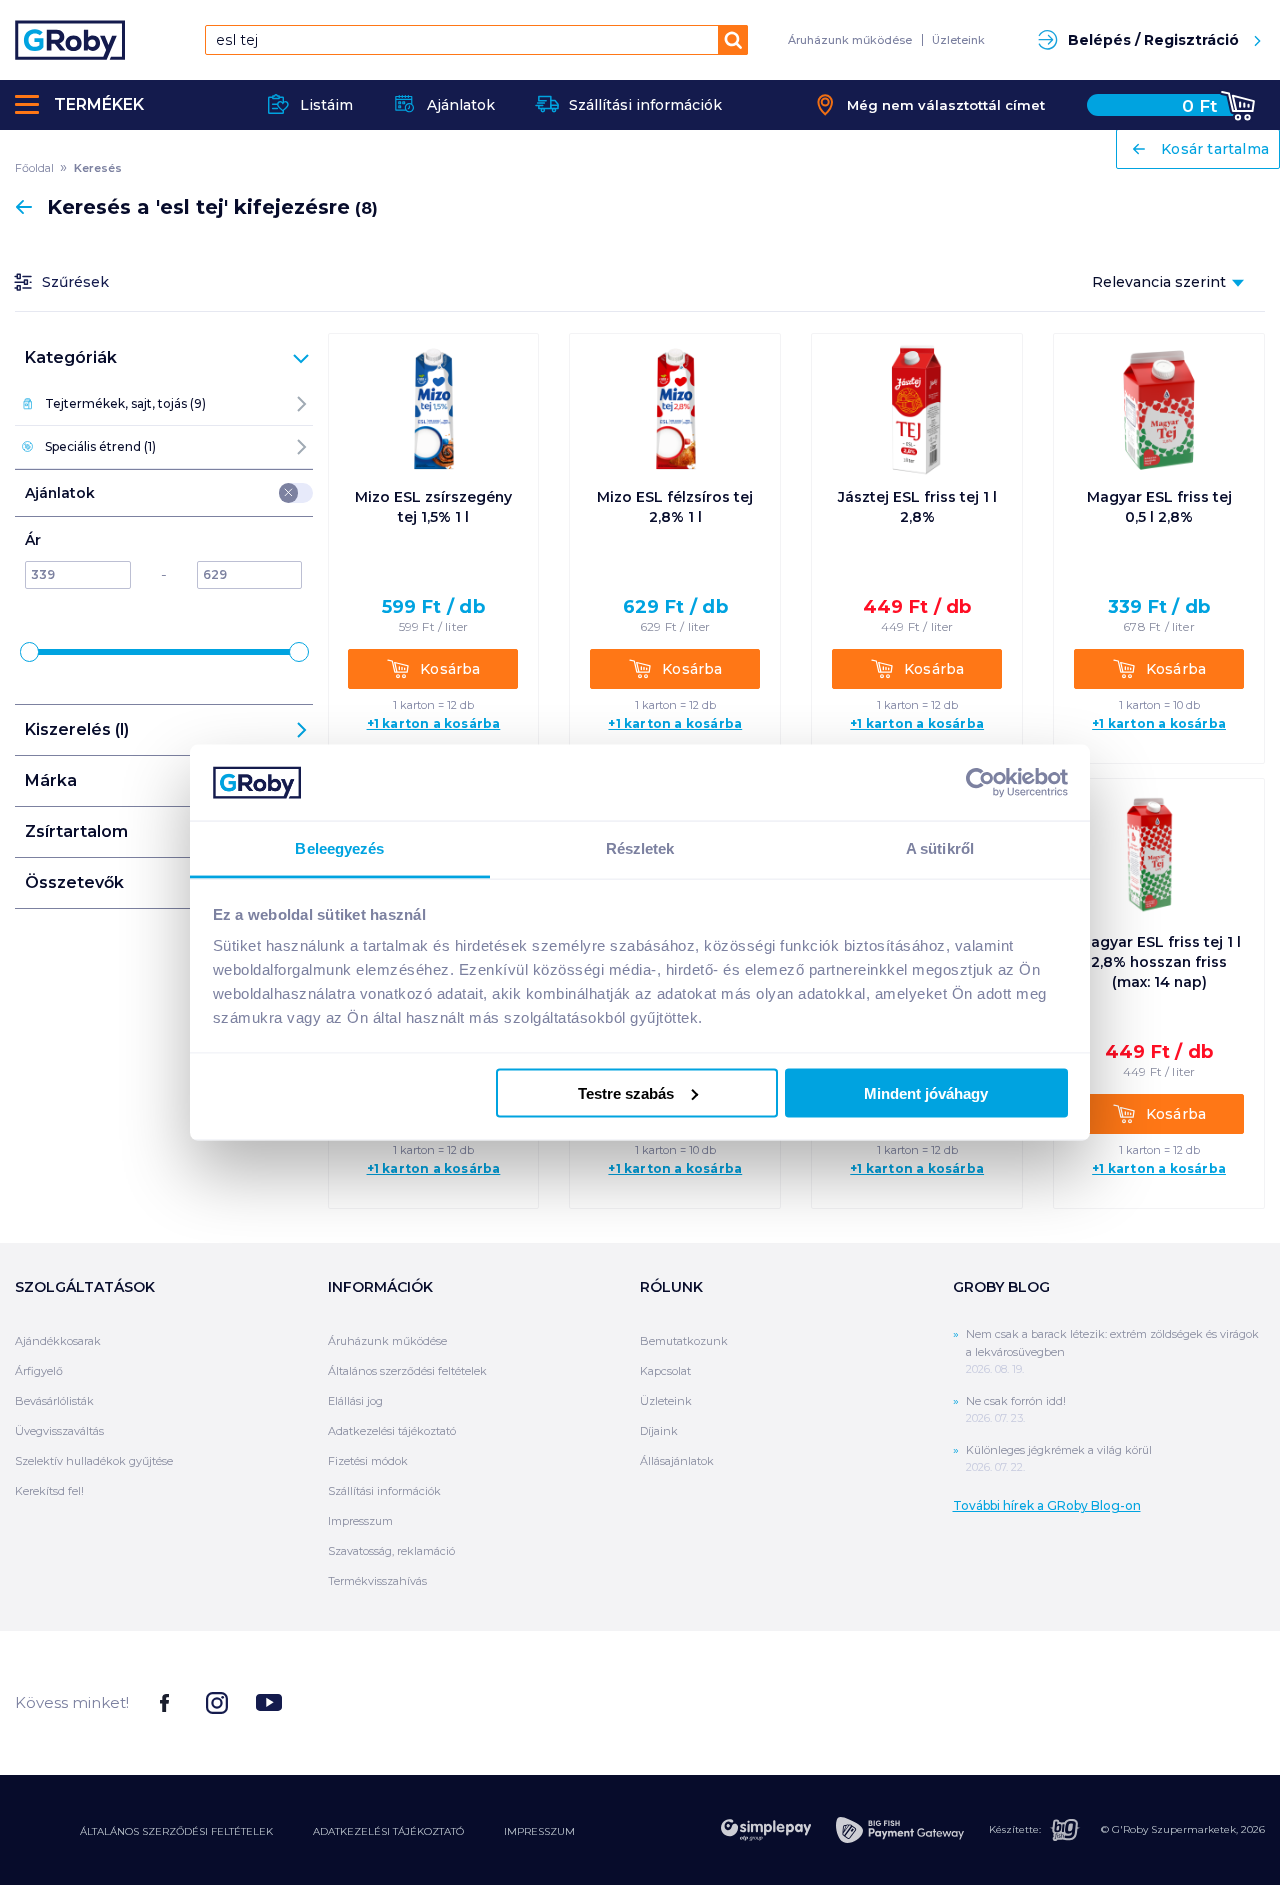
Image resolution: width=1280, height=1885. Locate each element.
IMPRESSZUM (539, 1831)
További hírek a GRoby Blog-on (1047, 1505)
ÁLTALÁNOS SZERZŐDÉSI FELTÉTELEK (176, 1831)
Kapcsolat (665, 1371)
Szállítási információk (384, 1491)
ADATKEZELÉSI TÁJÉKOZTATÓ (388, 1831)
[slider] (30, 652)
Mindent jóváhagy (926, 1092)
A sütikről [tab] (940, 848)
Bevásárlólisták (54, 1401)
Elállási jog (355, 1401)
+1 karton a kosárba (434, 724)
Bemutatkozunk (684, 1341)
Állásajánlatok (677, 1461)
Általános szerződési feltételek (407, 1371)
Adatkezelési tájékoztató (392, 1431)
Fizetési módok (368, 1461)
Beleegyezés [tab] (339, 848)
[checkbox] (289, 493)
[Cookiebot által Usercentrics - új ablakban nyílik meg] (980, 782)
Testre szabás (626, 1092)
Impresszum (360, 1521)
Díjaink (659, 1431)
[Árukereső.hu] (1190, 1701)
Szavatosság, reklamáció (391, 1551)
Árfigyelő (39, 1371)
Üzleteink (958, 40)
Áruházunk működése (850, 40)
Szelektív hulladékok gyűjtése (94, 1461)
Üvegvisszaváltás (59, 1431)
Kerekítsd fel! (49, 1491)
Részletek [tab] (640, 848)
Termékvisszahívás (377, 1581)
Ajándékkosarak (58, 1341)
